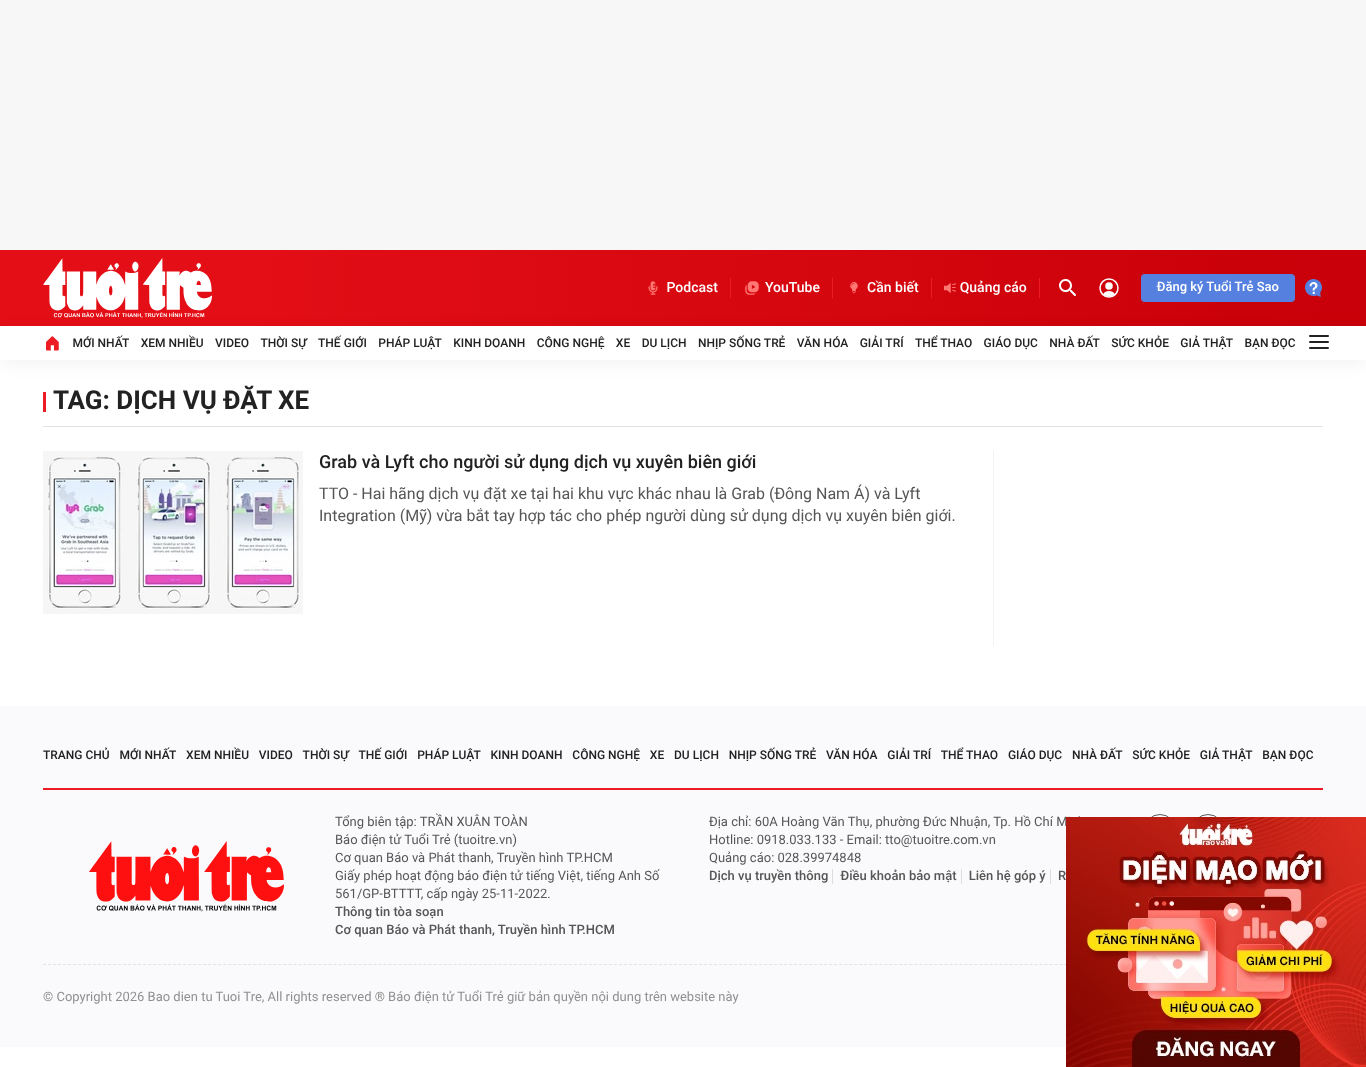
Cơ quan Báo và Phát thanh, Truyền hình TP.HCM (475, 930)
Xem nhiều (172, 343)
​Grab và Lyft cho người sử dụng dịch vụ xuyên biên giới (537, 462)
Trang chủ (76, 755)
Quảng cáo (993, 288)
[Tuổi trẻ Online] (189, 876)
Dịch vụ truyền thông (768, 876)
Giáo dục (1011, 343)
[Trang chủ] (52, 343)
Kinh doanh (489, 343)
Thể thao (943, 343)
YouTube (792, 288)
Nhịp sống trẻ (742, 343)
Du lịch (664, 343)
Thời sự (283, 343)
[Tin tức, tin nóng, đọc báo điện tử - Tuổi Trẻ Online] (127, 288)
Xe (623, 343)
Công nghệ (571, 343)
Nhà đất (1074, 343)
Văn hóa (823, 343)
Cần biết (893, 288)
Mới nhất (100, 343)
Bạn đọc (1270, 343)
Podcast (692, 288)
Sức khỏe (1140, 343)
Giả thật (1206, 343)
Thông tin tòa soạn (389, 912)
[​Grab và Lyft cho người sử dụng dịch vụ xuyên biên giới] (173, 532)
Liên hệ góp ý (1007, 876)
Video (232, 343)
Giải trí (882, 343)
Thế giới (342, 343)
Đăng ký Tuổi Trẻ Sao (1218, 287)
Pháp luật (410, 343)
